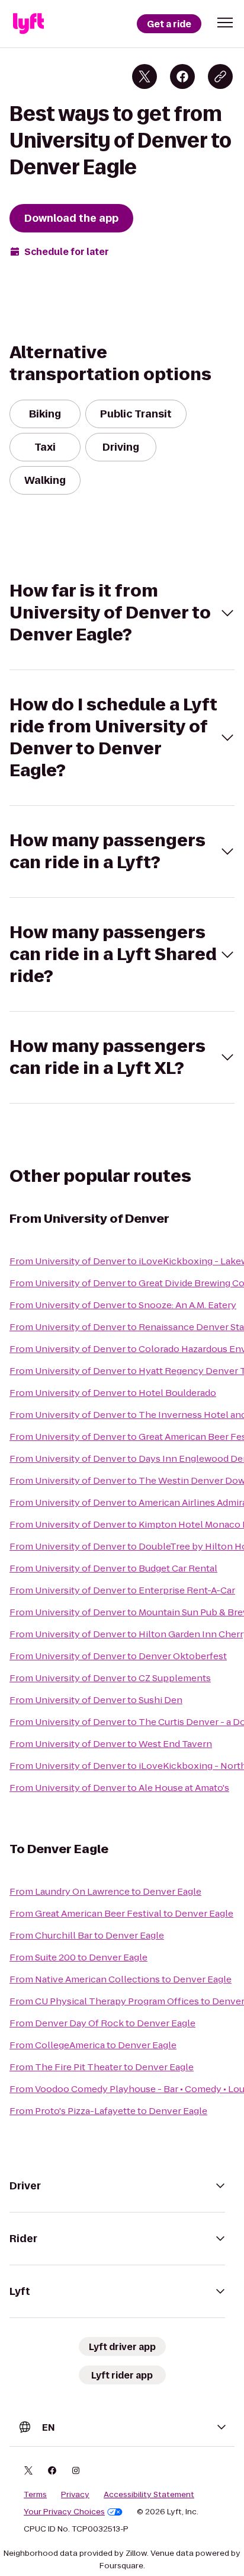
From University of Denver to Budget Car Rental (113, 1568)
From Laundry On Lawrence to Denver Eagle (105, 1891)
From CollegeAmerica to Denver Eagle (93, 2045)
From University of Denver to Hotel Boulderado (113, 1393)
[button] (225, 23)
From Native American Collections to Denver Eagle (121, 1979)
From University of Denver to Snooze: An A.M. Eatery (123, 1305)
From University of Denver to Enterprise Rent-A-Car (122, 1590)
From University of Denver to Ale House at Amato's (119, 1788)
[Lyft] (28, 24)
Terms (35, 2495)
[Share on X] (145, 76)
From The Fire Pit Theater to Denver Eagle (102, 2067)
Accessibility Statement (149, 2495)
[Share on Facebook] (182, 76)
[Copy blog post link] (220, 76)
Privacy (75, 2495)
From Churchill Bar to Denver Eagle (87, 1935)
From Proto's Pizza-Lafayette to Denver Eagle (108, 2111)
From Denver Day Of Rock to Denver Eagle (102, 2023)
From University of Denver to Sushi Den (96, 1700)
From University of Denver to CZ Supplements (110, 1678)
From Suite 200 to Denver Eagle (78, 1957)
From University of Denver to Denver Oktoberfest (118, 1656)
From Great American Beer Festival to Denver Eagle (121, 1913)
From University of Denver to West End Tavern (111, 1744)
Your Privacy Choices (64, 2512)
